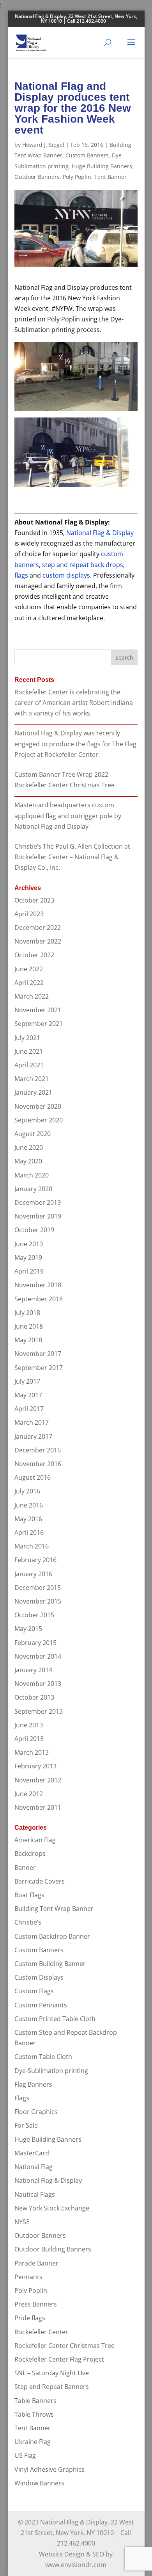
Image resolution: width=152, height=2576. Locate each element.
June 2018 (29, 1326)
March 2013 (32, 1752)
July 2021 (27, 1038)
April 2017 (29, 1409)
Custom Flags (34, 1991)
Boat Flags (29, 1895)
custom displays (66, 575)
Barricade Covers (40, 1881)
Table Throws (34, 2414)
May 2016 (28, 1519)
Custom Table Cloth (43, 2057)
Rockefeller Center (41, 2332)
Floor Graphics (36, 2112)
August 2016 (33, 1477)
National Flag (34, 2167)
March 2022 (32, 996)
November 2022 (38, 941)
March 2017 (32, 1422)
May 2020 (28, 1161)
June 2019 (29, 1244)
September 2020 (39, 1120)
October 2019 (34, 1230)
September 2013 (39, 1711)
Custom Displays (39, 1977)
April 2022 (29, 983)
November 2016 (38, 1464)
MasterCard (32, 2153)
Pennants (28, 2277)
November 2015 (38, 1601)
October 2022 (34, 955)
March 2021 (32, 1079)
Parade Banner (36, 2263)
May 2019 (28, 1258)
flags (21, 575)
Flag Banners (33, 2084)
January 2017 (33, 1436)
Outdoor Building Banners (53, 2249)
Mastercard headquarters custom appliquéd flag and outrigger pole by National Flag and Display (68, 815)
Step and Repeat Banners (52, 2387)
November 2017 (38, 1354)
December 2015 (38, 1588)
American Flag (35, 1840)
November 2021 (38, 1010)
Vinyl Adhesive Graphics (49, 2469)
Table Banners (35, 2401)
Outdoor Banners (37, 177)
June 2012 (29, 1794)
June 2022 (29, 969)
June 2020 (29, 1147)
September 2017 (39, 1368)
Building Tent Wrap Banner (54, 1909)
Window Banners (39, 2483)
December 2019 (38, 1202)
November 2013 (38, 1684)
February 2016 (35, 1560)
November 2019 (38, 1216)
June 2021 (29, 1051)
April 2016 (29, 1532)
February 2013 (35, 1766)
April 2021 (29, 1065)
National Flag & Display (100, 533)
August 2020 (33, 1134)
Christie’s (28, 1922)
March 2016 (32, 1546)
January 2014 (33, 1670)
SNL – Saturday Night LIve (52, 2373)
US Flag (25, 2455)
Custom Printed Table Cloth (55, 2019)
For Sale (26, 2125)
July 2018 (27, 1313)
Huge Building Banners (102, 166)
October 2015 (34, 1615)
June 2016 (29, 1505)
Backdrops (30, 1854)
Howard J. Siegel (43, 145)
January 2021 (33, 1092)
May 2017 (28, 1395)
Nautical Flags (35, 2194)
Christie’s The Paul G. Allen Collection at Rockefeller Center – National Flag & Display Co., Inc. (72, 857)
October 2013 (34, 1697)
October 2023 (34, 900)
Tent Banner (110, 177)
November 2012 (38, 1780)
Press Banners (36, 2304)
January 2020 (33, 1189)
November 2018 (38, 1285)
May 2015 (28, 1629)
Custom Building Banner (50, 1964)
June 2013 (29, 1725)
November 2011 (38, 1807)
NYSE (22, 2222)
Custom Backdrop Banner (52, 1936)
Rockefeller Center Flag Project (59, 2359)
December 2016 (38, 1450)
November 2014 (38, 1656)
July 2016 (27, 1491)
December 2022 (38, 928)
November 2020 (38, 1106)
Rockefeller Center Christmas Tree (65, 2346)
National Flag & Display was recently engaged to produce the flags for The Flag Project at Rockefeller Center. (75, 744)
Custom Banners (87, 155)
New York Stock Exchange (52, 2208)
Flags (22, 2098)
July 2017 (27, 1381)
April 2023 (29, 914)
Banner (25, 1868)
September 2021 (39, 1024)
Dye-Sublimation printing (51, 2071)
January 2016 (33, 1574)
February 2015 (35, 1643)
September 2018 (39, 1299)
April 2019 (29, 1271)
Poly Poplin (77, 177)
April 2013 (29, 1739)
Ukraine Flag (33, 2442)
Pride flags (30, 2318)
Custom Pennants (41, 2005)
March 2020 (32, 1175)
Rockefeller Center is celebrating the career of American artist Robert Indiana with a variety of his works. (74, 703)
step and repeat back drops (83, 565)
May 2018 (28, 1340)
